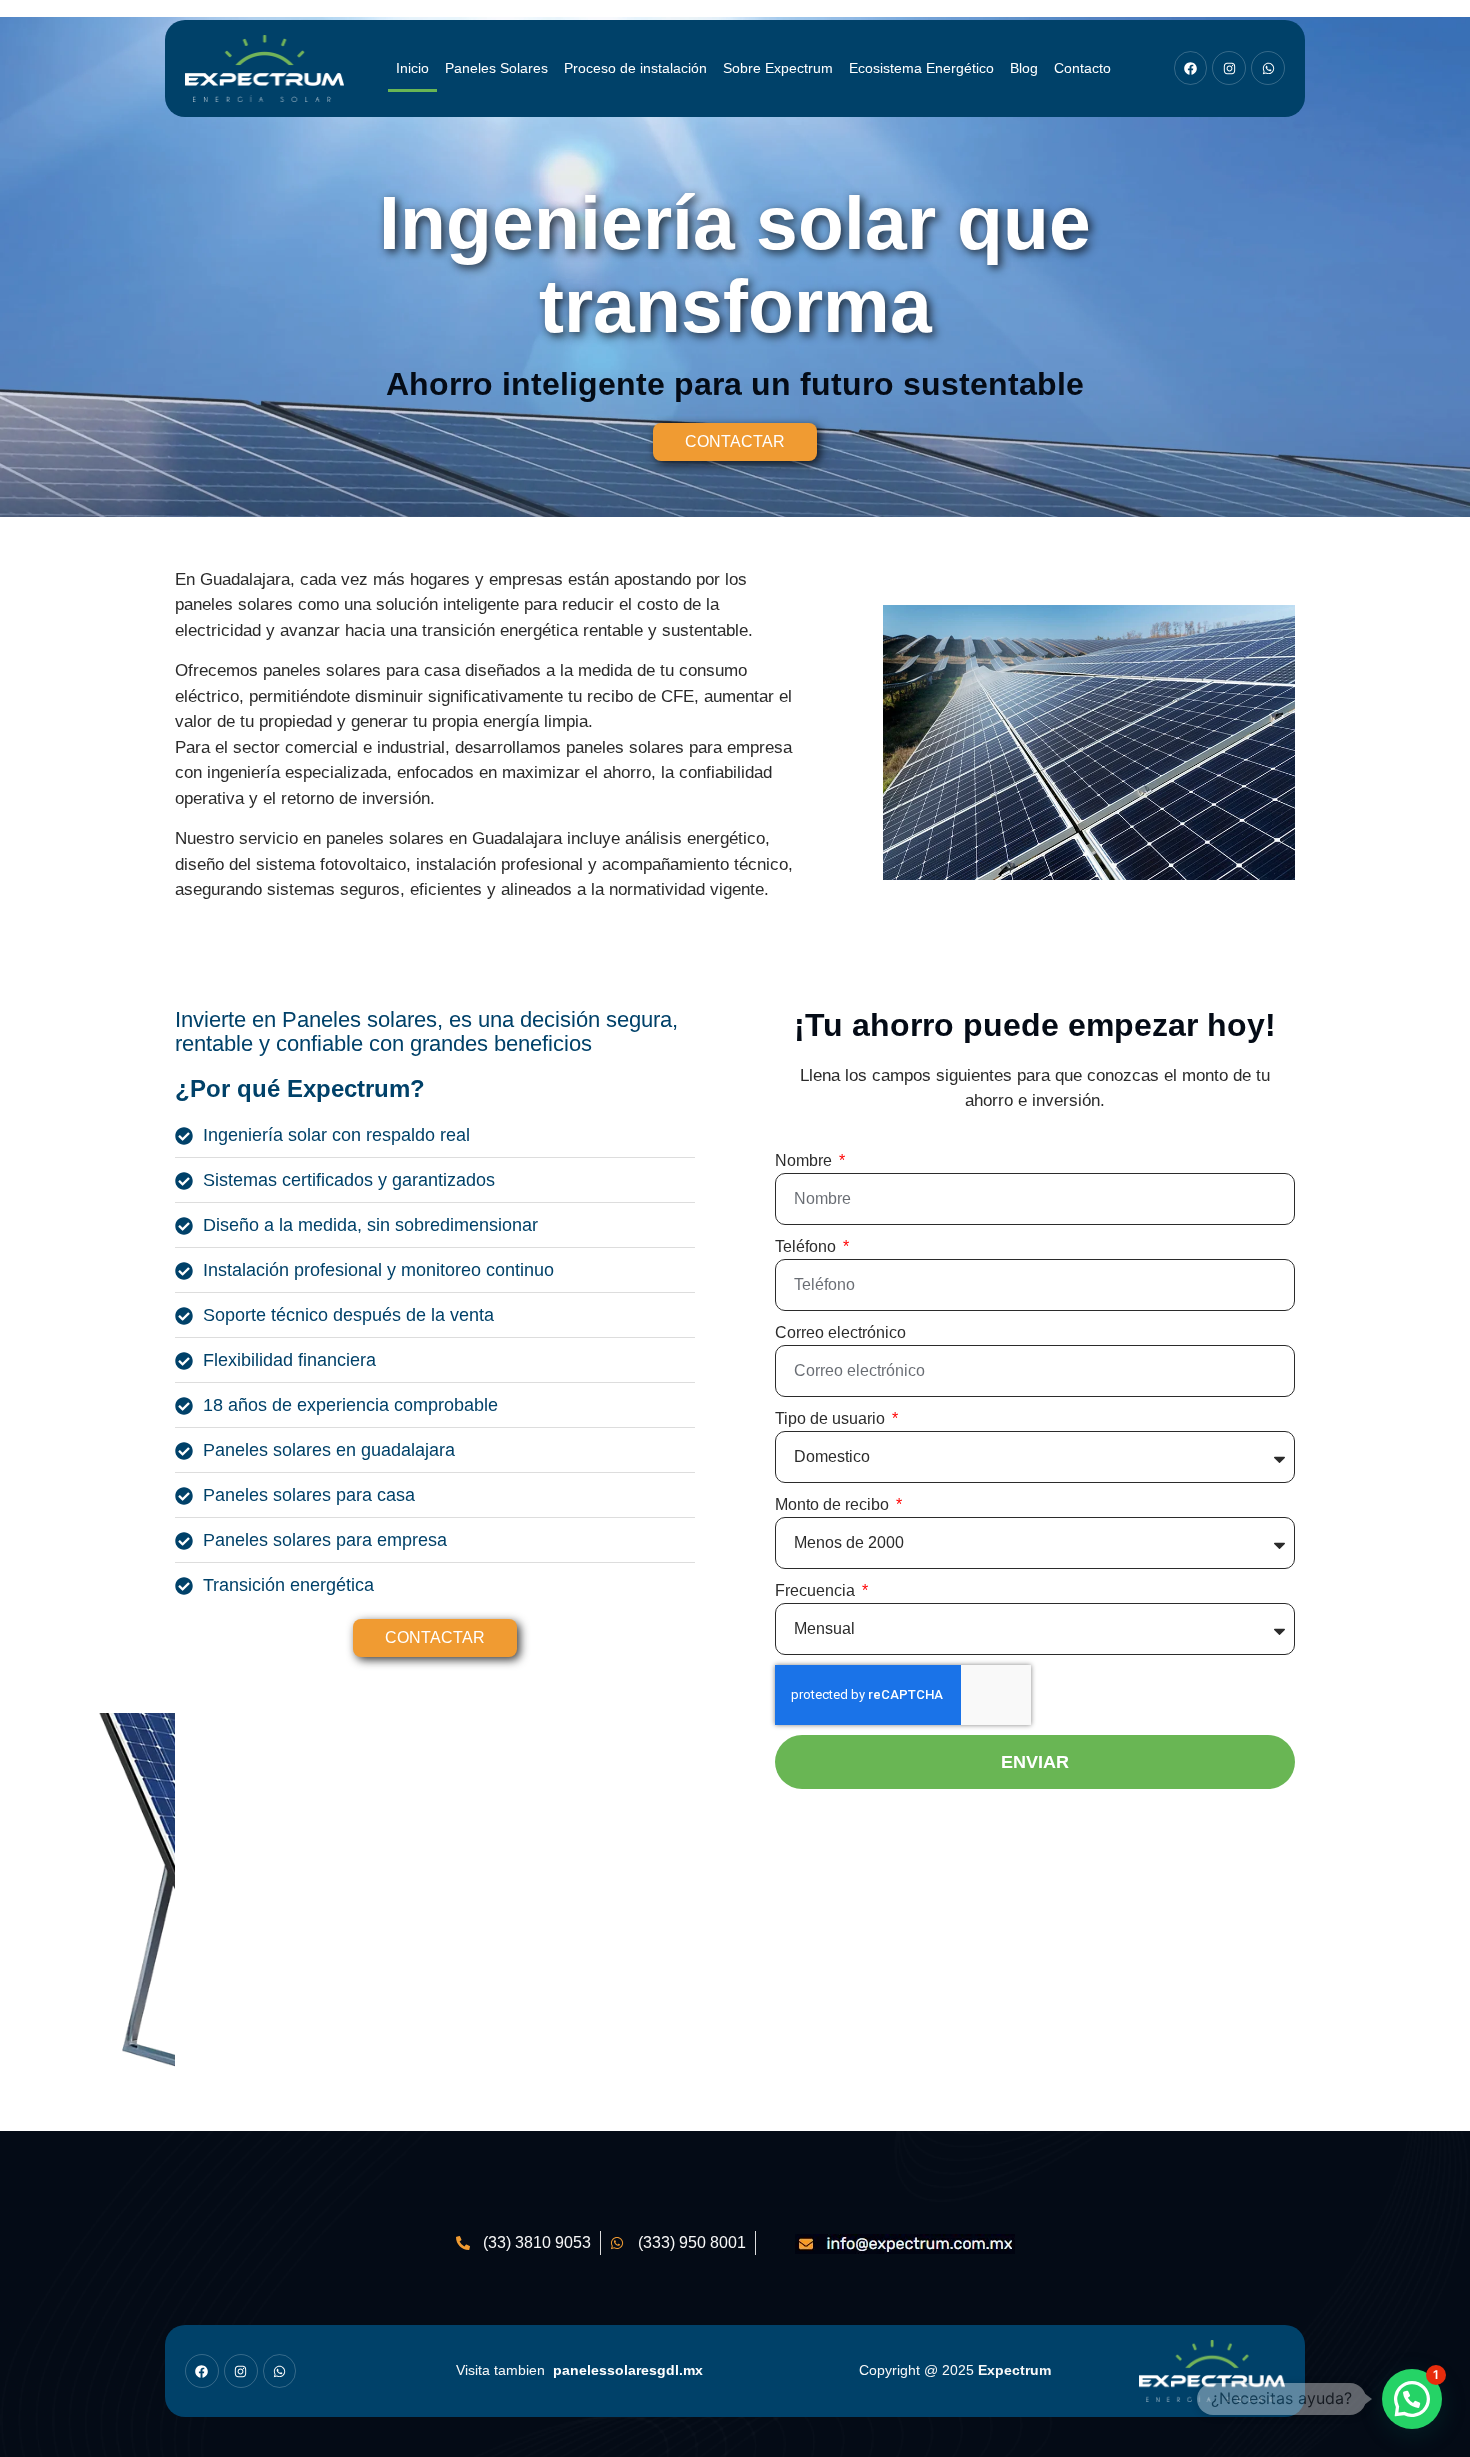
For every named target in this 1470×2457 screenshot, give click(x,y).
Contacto (1082, 68)
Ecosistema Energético (921, 68)
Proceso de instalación (635, 68)
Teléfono (807, 1246)
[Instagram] (1229, 68)
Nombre (805, 1160)
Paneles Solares (496, 68)
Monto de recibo (834, 1504)
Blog (1024, 68)
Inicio (412, 68)
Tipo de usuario (832, 1418)
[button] (1412, 2399)
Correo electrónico (840, 1332)
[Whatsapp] (1268, 68)
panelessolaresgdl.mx (628, 2370)
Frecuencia (817, 1590)
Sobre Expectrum (778, 68)
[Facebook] (1191, 68)
